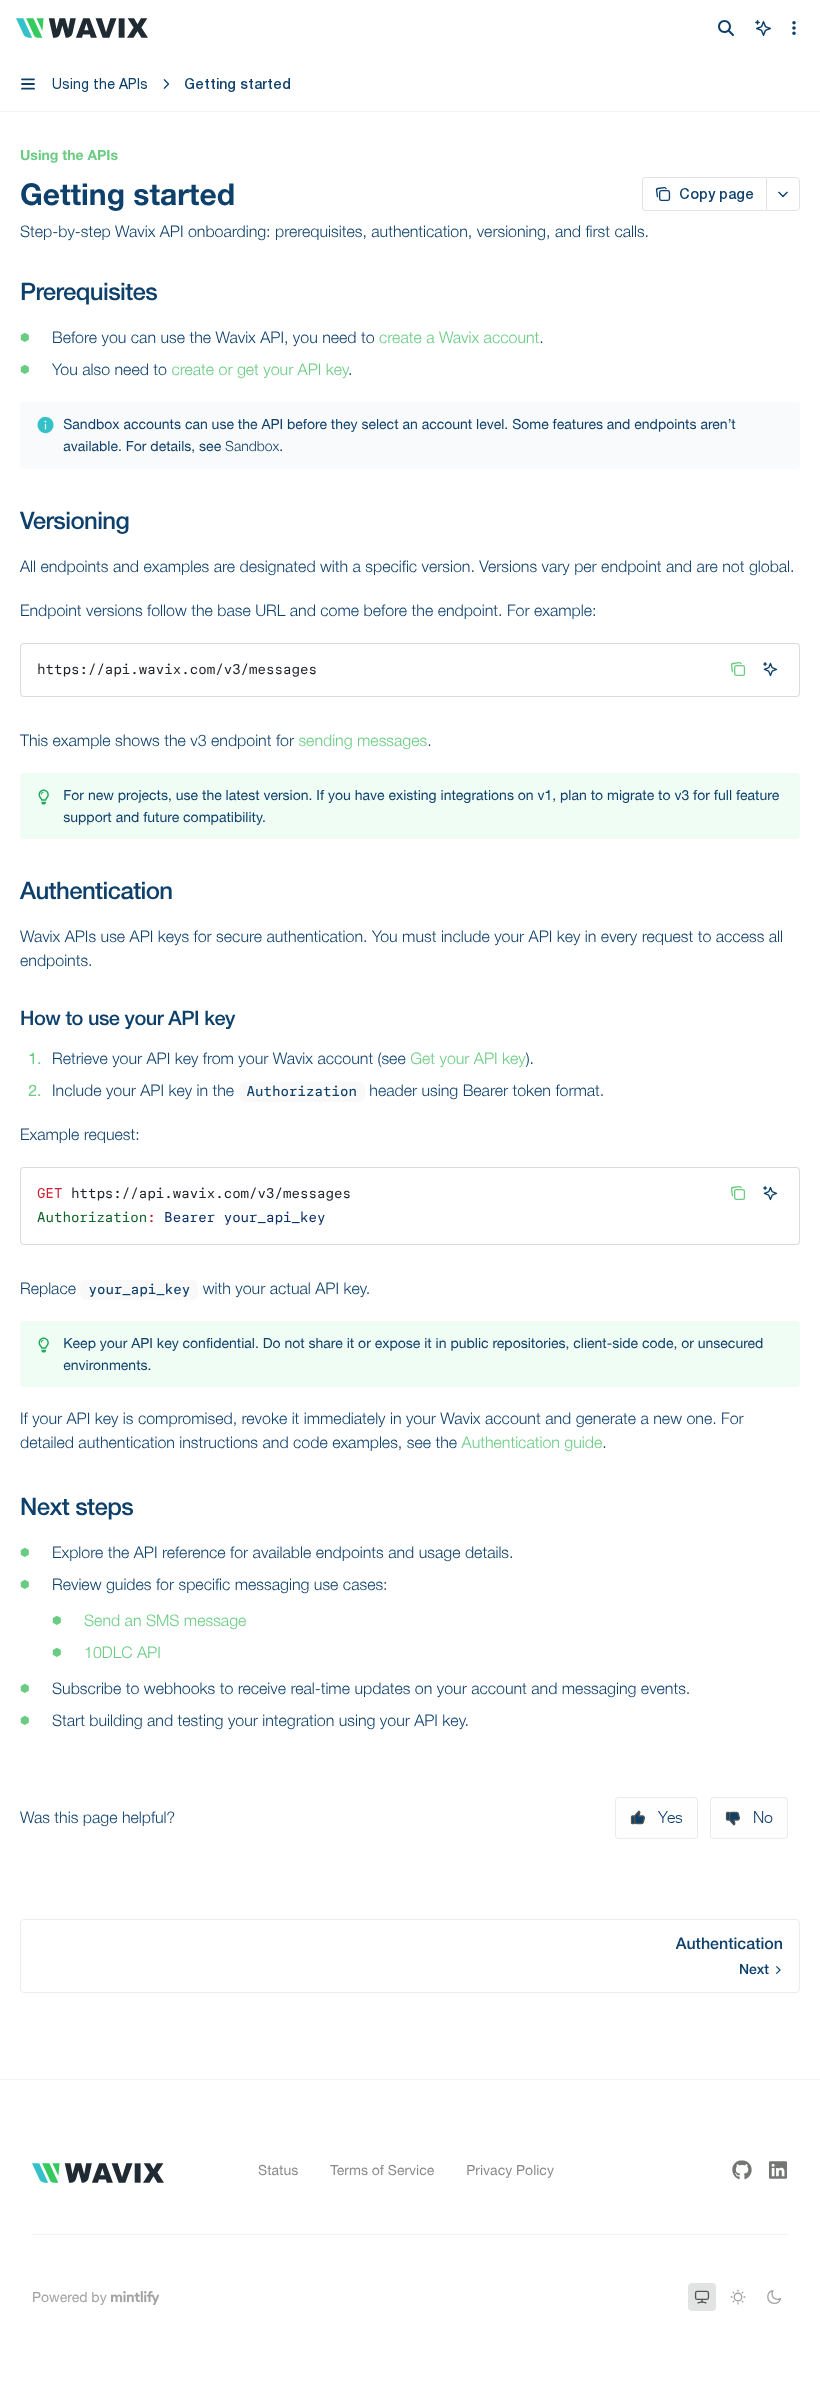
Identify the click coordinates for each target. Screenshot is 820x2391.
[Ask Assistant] (770, 669)
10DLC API (122, 1653)
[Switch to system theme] (702, 2297)
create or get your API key (259, 370)
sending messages (362, 741)
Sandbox (252, 447)
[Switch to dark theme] (774, 2297)
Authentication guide (532, 1443)
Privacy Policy (510, 2170)
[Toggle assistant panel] (763, 28)
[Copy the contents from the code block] (738, 669)
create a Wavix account (459, 338)
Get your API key (468, 1059)
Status (278, 2170)
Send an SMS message (165, 1621)
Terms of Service (382, 2170)
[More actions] (794, 28)
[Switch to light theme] (738, 2297)
